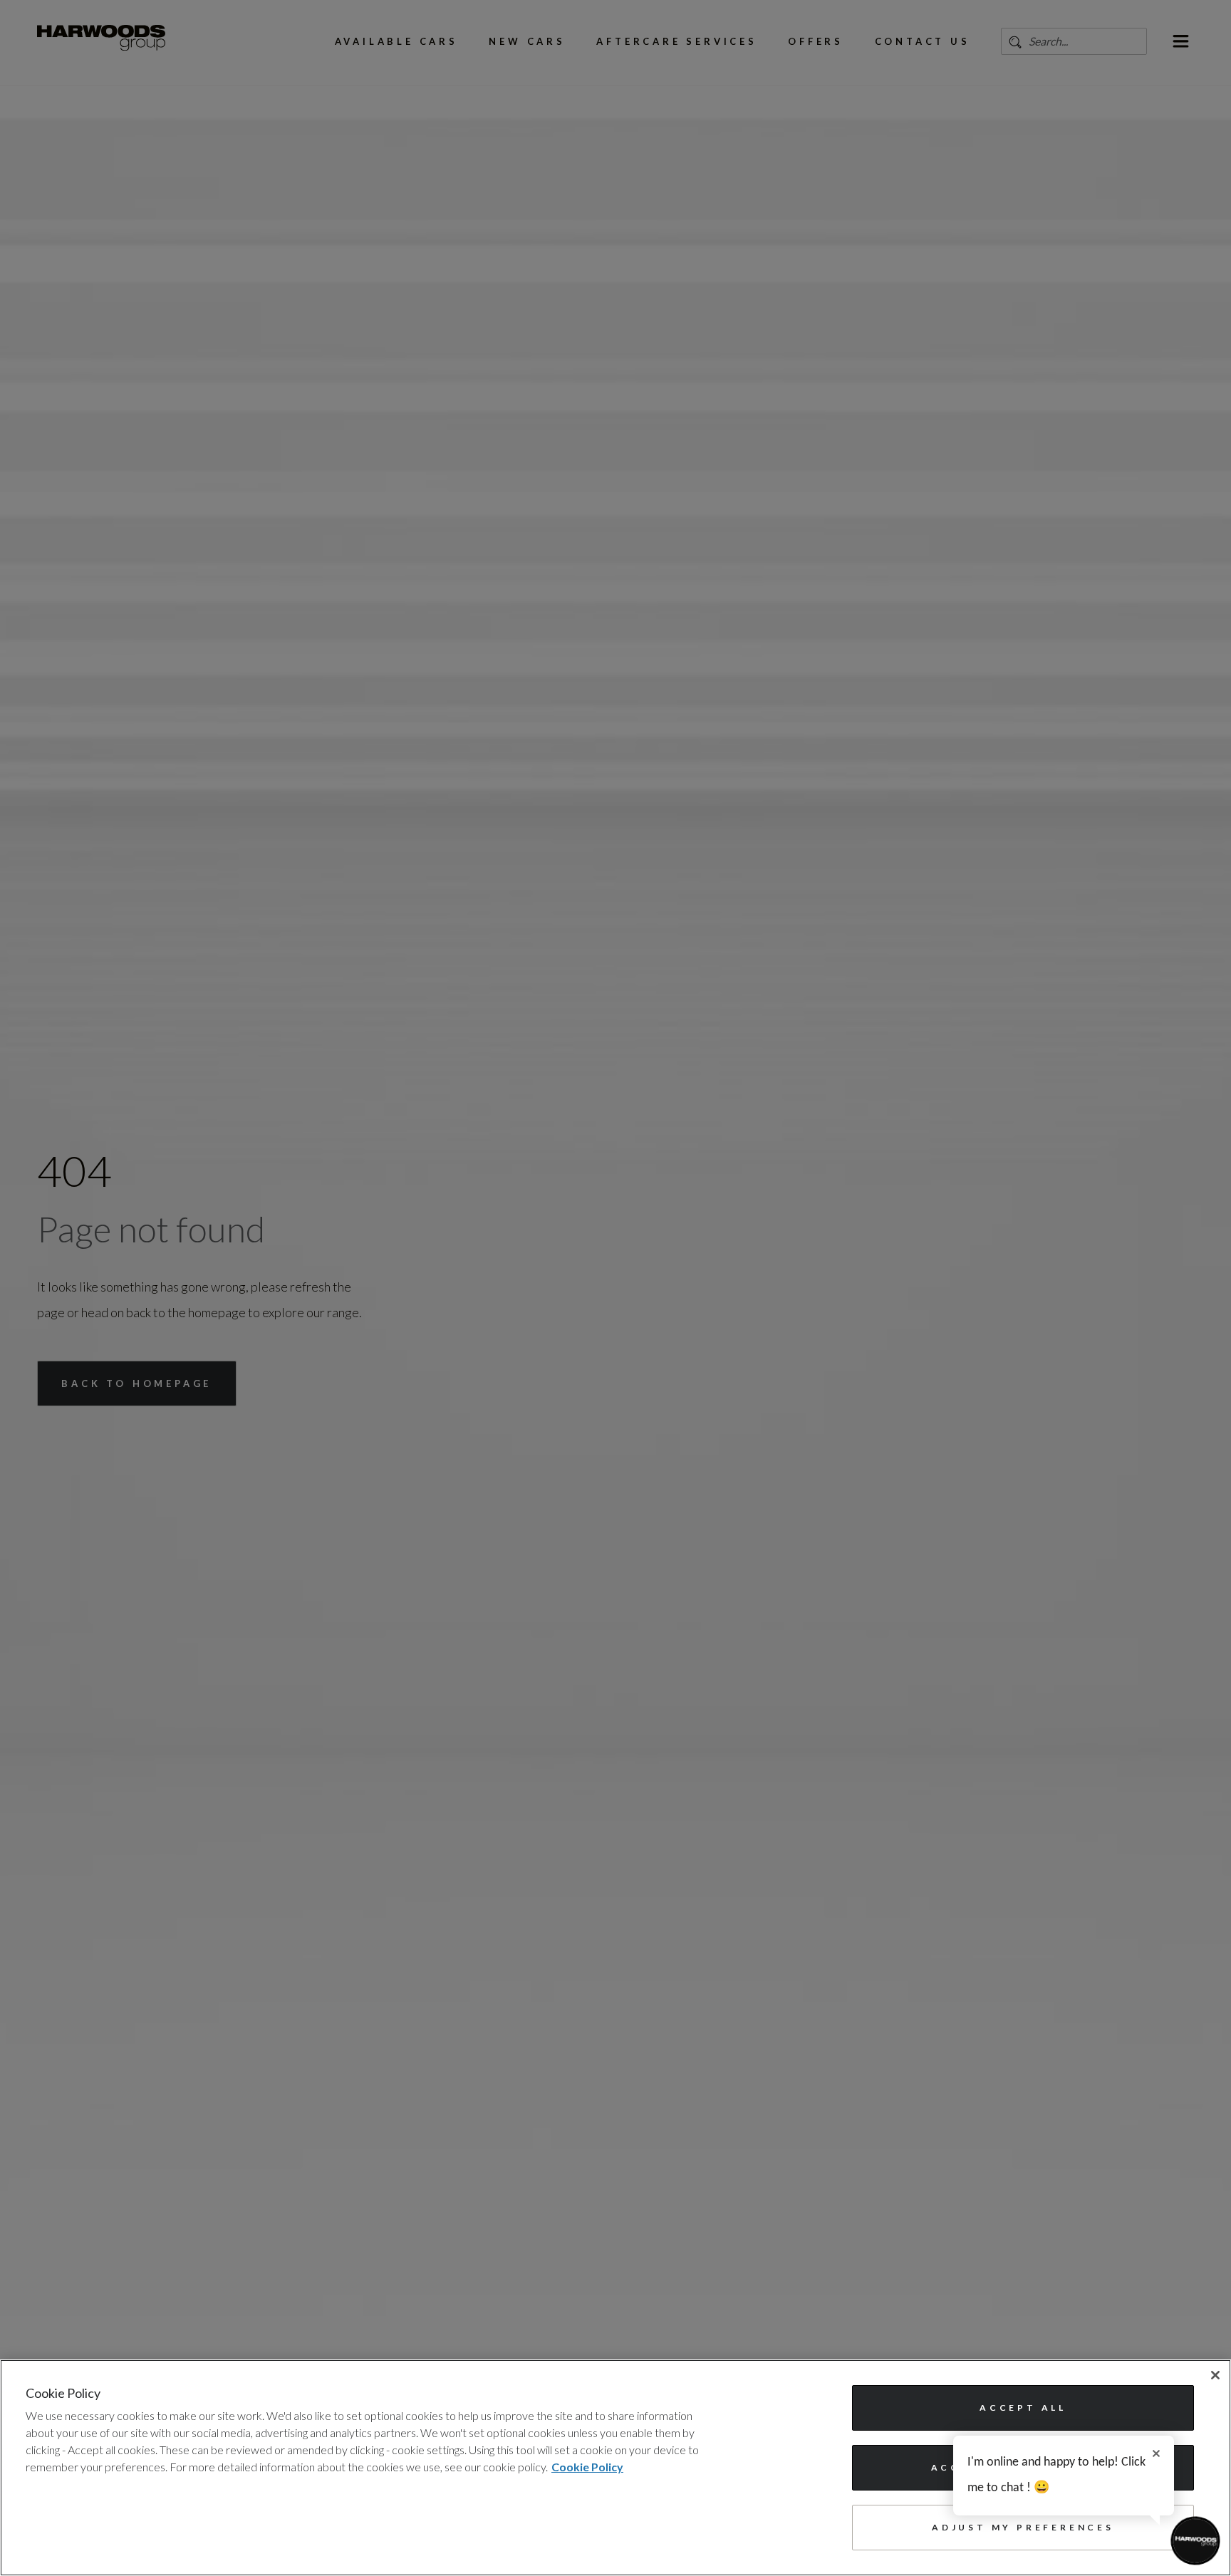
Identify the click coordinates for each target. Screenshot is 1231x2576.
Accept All (1023, 2408)
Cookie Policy (587, 2467)
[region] (615, 2468)
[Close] (1215, 2375)
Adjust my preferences (1023, 2527)
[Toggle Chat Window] (1195, 2540)
